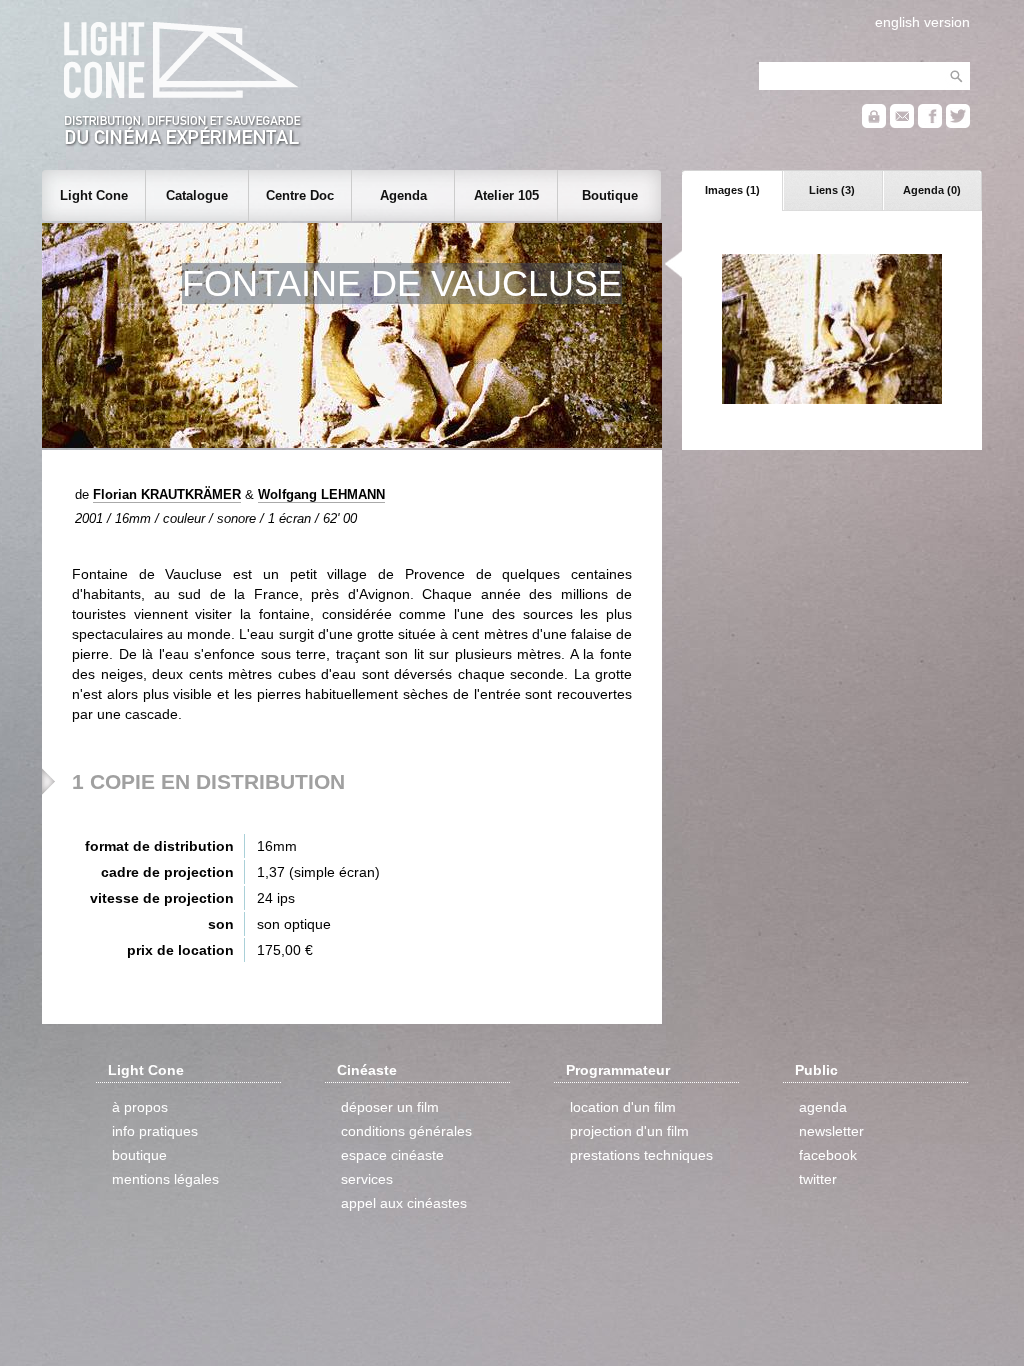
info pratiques (155, 1131)
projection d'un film (629, 1131)
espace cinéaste (392, 1155)
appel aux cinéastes (404, 1203)
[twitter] (958, 123)
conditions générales (406, 1131)
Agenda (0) (932, 190)
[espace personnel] (874, 123)
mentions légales (165, 1179)
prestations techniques (641, 1155)
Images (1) (732, 190)
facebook (828, 1155)
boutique (139, 1155)
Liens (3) (832, 190)
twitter (818, 1179)
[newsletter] (902, 123)
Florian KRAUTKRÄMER (167, 494)
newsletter (831, 1131)
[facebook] (930, 123)
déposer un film (390, 1107)
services (367, 1179)
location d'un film (623, 1107)
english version (922, 22)
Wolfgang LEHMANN (321, 494)
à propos (140, 1107)
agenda (823, 1107)
